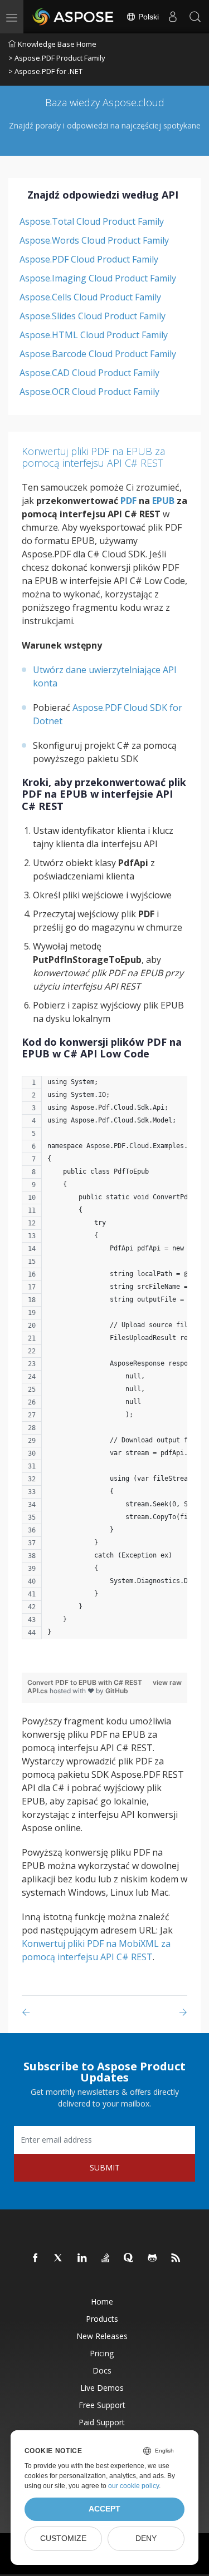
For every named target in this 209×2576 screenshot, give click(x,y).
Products (102, 2319)
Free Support (102, 2405)
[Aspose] (74, 17)
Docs (102, 2370)
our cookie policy (133, 2486)
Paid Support (102, 2422)
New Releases (102, 2336)
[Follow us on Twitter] (59, 2258)
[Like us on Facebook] (36, 2258)
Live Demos (102, 2388)
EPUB (163, 501)
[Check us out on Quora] (129, 2258)
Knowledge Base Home (57, 44)
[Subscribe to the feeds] (176, 2258)
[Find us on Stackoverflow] (106, 2258)
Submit (105, 2167)
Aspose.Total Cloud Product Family (92, 221)
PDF (128, 501)
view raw (167, 1682)
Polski (147, 17)
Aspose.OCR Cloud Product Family (89, 392)
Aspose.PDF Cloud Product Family (89, 259)
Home (102, 2301)
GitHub (117, 1691)
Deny (146, 2538)
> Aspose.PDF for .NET (45, 71)
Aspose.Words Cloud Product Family (94, 240)
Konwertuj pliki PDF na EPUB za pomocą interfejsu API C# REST (93, 457)
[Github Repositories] (153, 2258)
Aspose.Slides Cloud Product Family (93, 316)
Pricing (102, 2353)
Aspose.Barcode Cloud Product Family (98, 354)
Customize (63, 2538)
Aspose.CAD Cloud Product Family (89, 373)
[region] (104, 1363)
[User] (173, 17)
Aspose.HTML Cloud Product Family (94, 335)
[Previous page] (28, 2012)
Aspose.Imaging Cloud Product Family (98, 278)
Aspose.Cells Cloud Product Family (90, 297)
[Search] (195, 17)
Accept (104, 2509)
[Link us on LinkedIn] (82, 2258)
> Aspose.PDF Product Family (57, 58)
